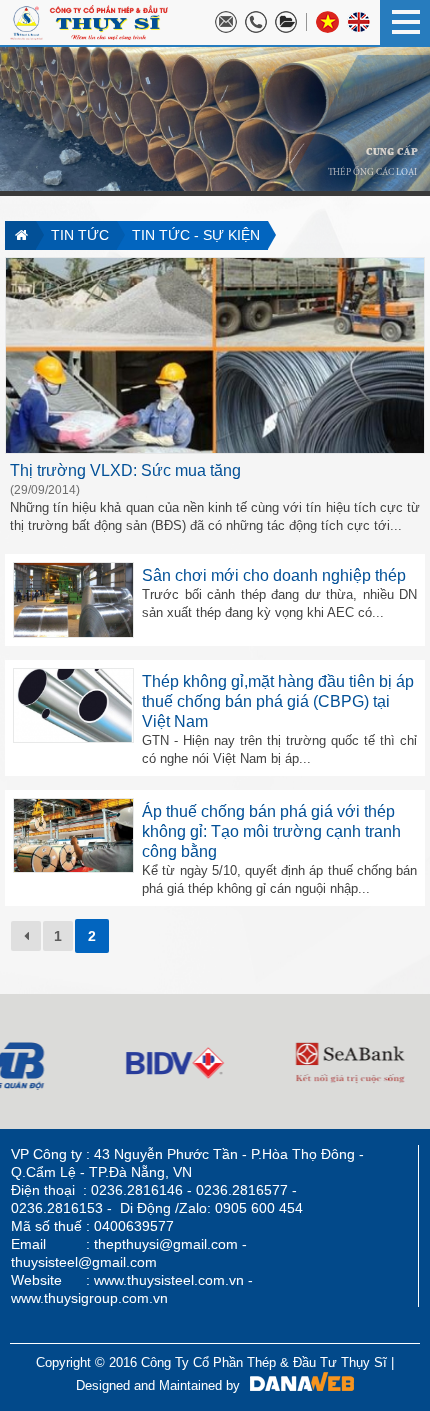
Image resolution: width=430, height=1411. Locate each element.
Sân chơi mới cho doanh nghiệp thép (274, 575)
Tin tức (80, 235)
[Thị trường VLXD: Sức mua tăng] (215, 354)
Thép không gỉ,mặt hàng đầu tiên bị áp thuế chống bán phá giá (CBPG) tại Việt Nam (278, 701)
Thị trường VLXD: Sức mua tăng (125, 470)
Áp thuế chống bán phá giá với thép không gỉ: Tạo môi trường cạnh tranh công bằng (271, 831)
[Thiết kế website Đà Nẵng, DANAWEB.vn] (297, 1385)
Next (16, 1061)
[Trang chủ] (20, 235)
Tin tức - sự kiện (196, 235)
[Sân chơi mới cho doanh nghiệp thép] (73, 598)
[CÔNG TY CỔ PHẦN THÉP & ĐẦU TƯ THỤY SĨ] (89, 21)
